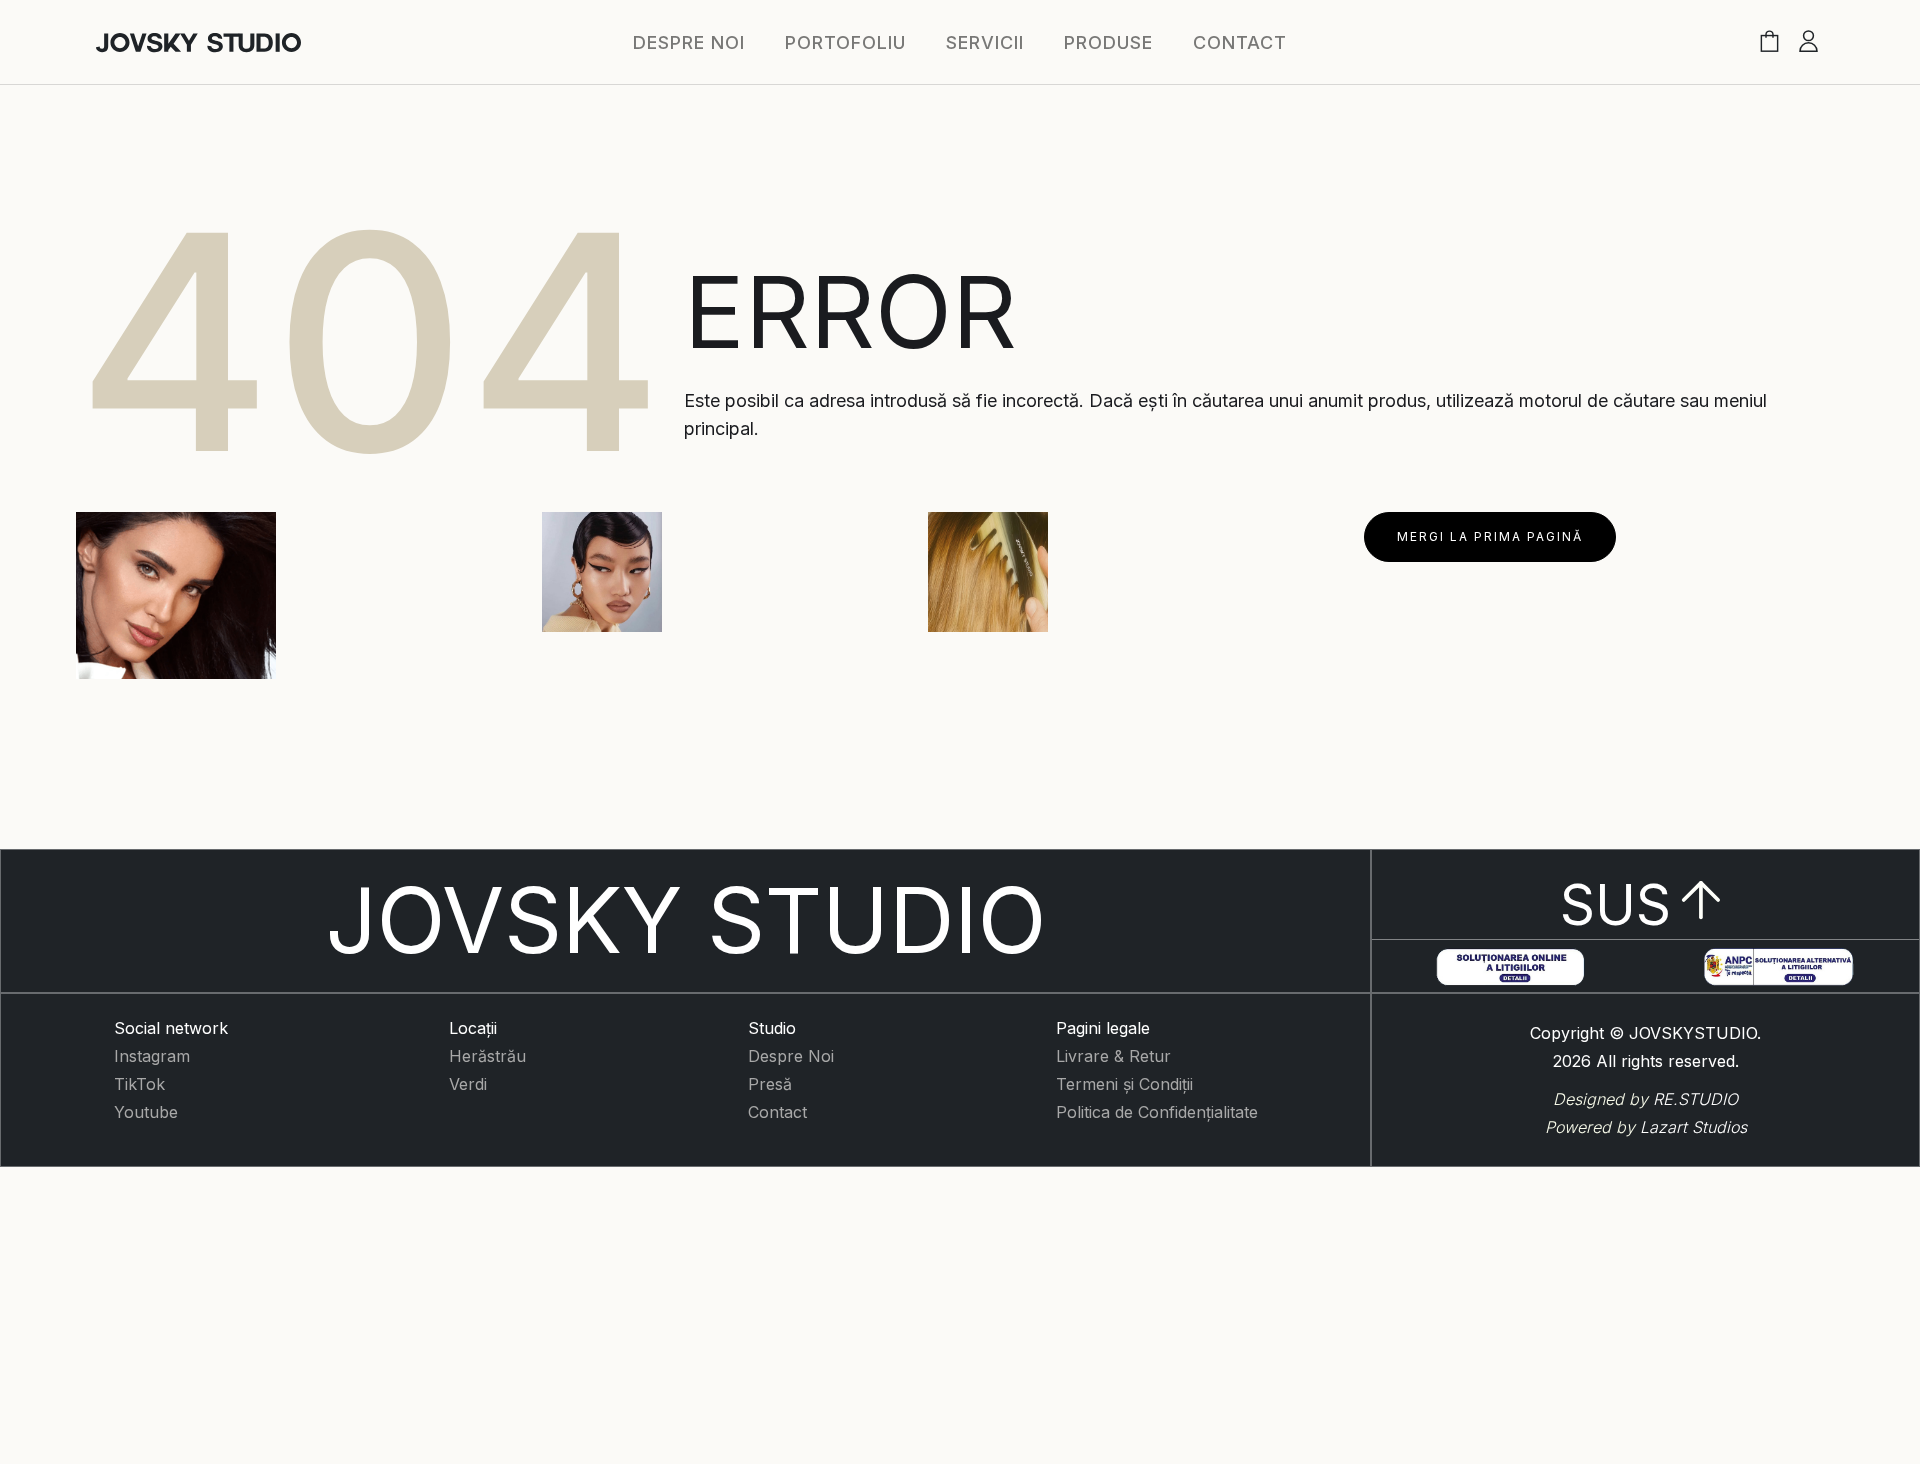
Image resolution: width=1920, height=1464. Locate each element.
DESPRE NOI (689, 42)
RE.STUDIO (1695, 1099)
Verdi (468, 1084)
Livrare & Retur (1113, 1056)
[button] (1769, 42)
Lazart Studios (1693, 1127)
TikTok (139, 1084)
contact (1240, 42)
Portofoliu (845, 42)
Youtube (146, 1112)
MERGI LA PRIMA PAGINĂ (1490, 536)
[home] (198, 43)
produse (1108, 42)
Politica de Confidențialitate (1157, 1112)
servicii (985, 42)
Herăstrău (487, 1056)
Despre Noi (791, 1056)
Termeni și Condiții (1124, 1084)
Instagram (152, 1056)
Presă (770, 1084)
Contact (777, 1112)
